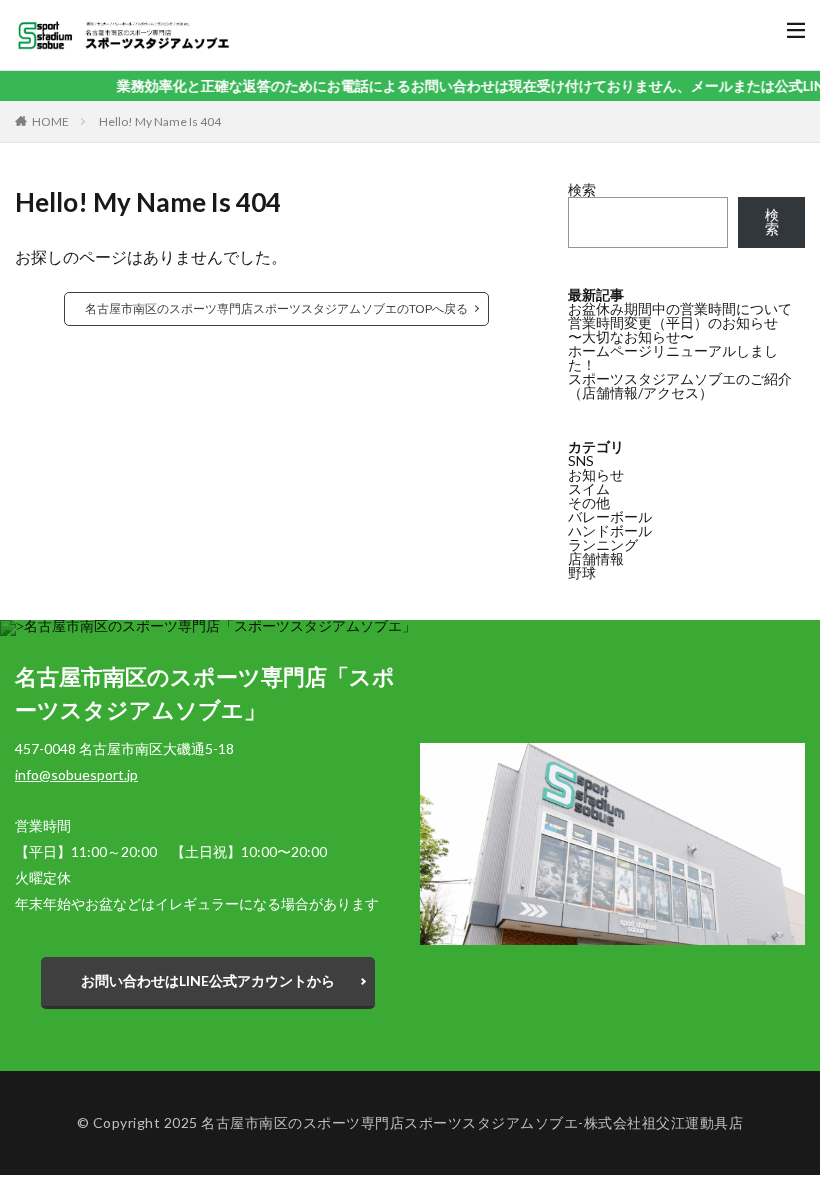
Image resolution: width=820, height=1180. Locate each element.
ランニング (603, 544)
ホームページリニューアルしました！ (673, 357)
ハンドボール (610, 530)
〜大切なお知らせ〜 (631, 336)
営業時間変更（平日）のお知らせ (673, 322)
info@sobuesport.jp (76, 774)
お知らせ (596, 474)
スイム (589, 488)
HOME (50, 121)
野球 (582, 572)
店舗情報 (596, 558)
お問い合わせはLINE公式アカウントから (208, 980)
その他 (589, 502)
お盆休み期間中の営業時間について (680, 308)
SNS (581, 460)
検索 (582, 189)
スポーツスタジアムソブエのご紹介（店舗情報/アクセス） (680, 385)
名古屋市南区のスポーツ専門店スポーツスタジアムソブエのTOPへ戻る (276, 308)
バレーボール (610, 516)
